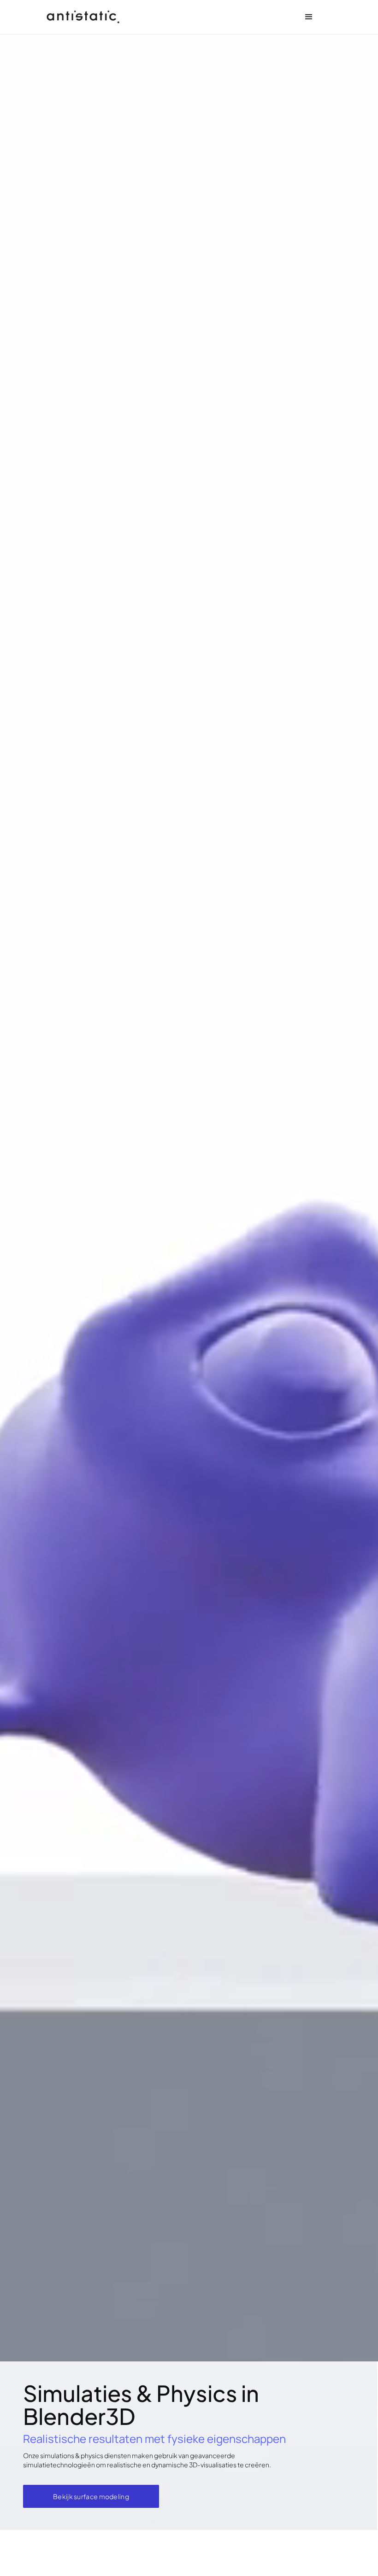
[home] (83, 17)
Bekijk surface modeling (91, 2496)
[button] (309, 17)
